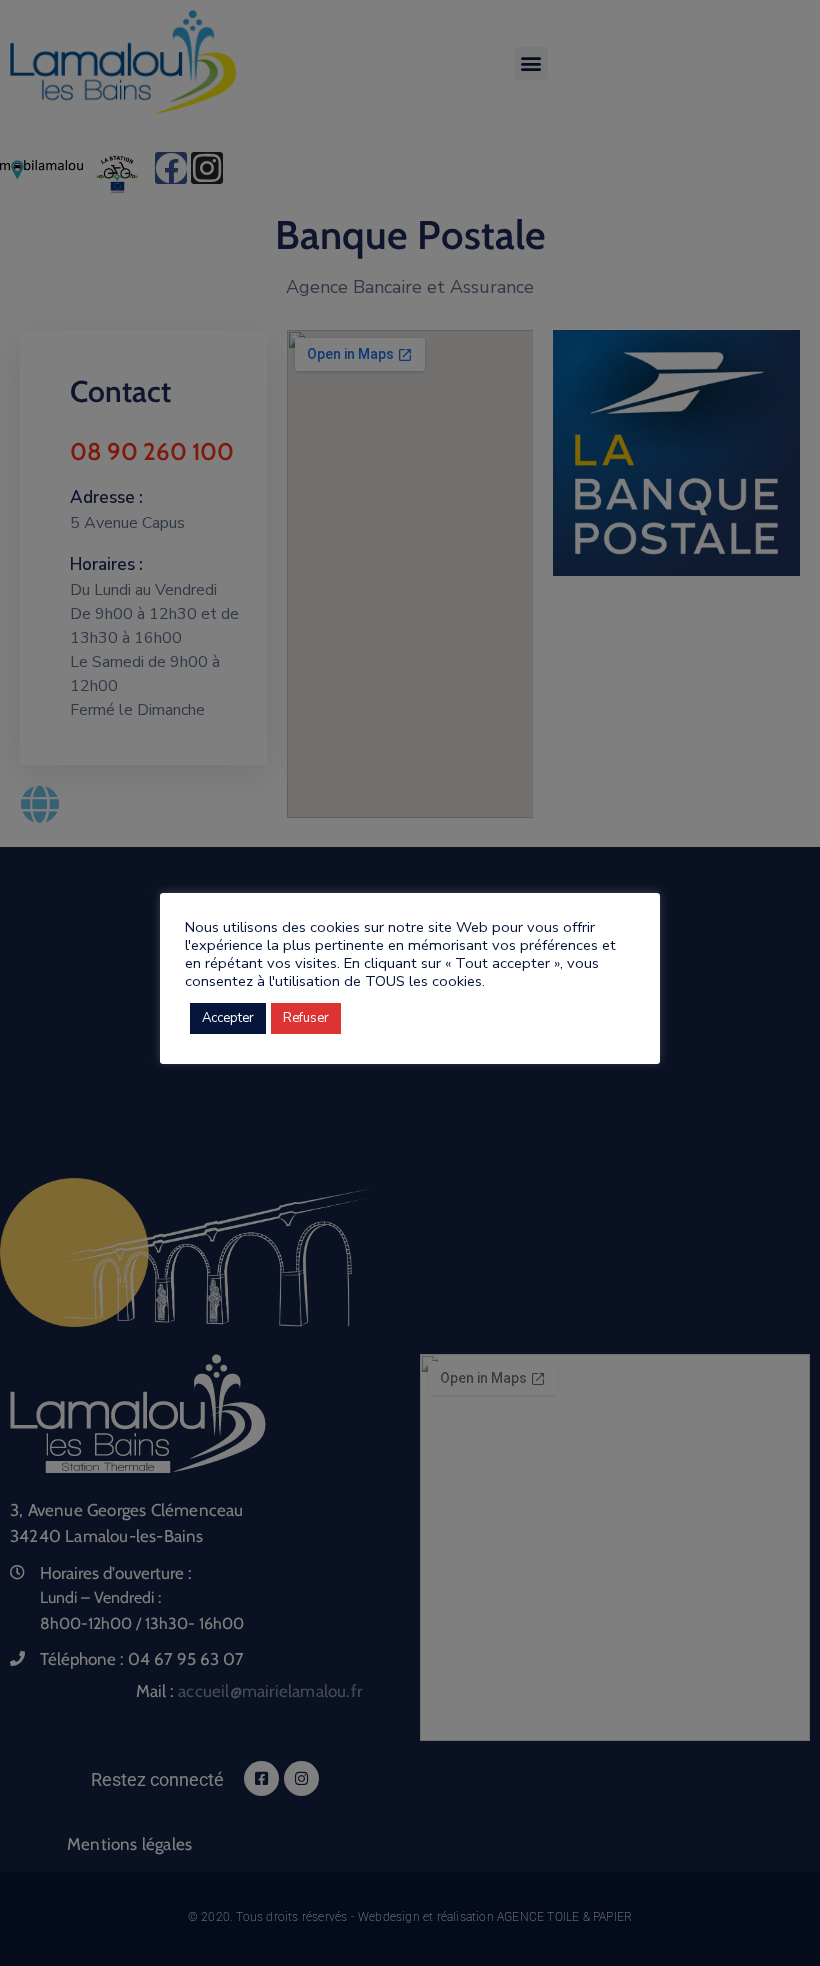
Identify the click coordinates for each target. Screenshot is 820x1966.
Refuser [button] (306, 1018)
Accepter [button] (228, 1018)
